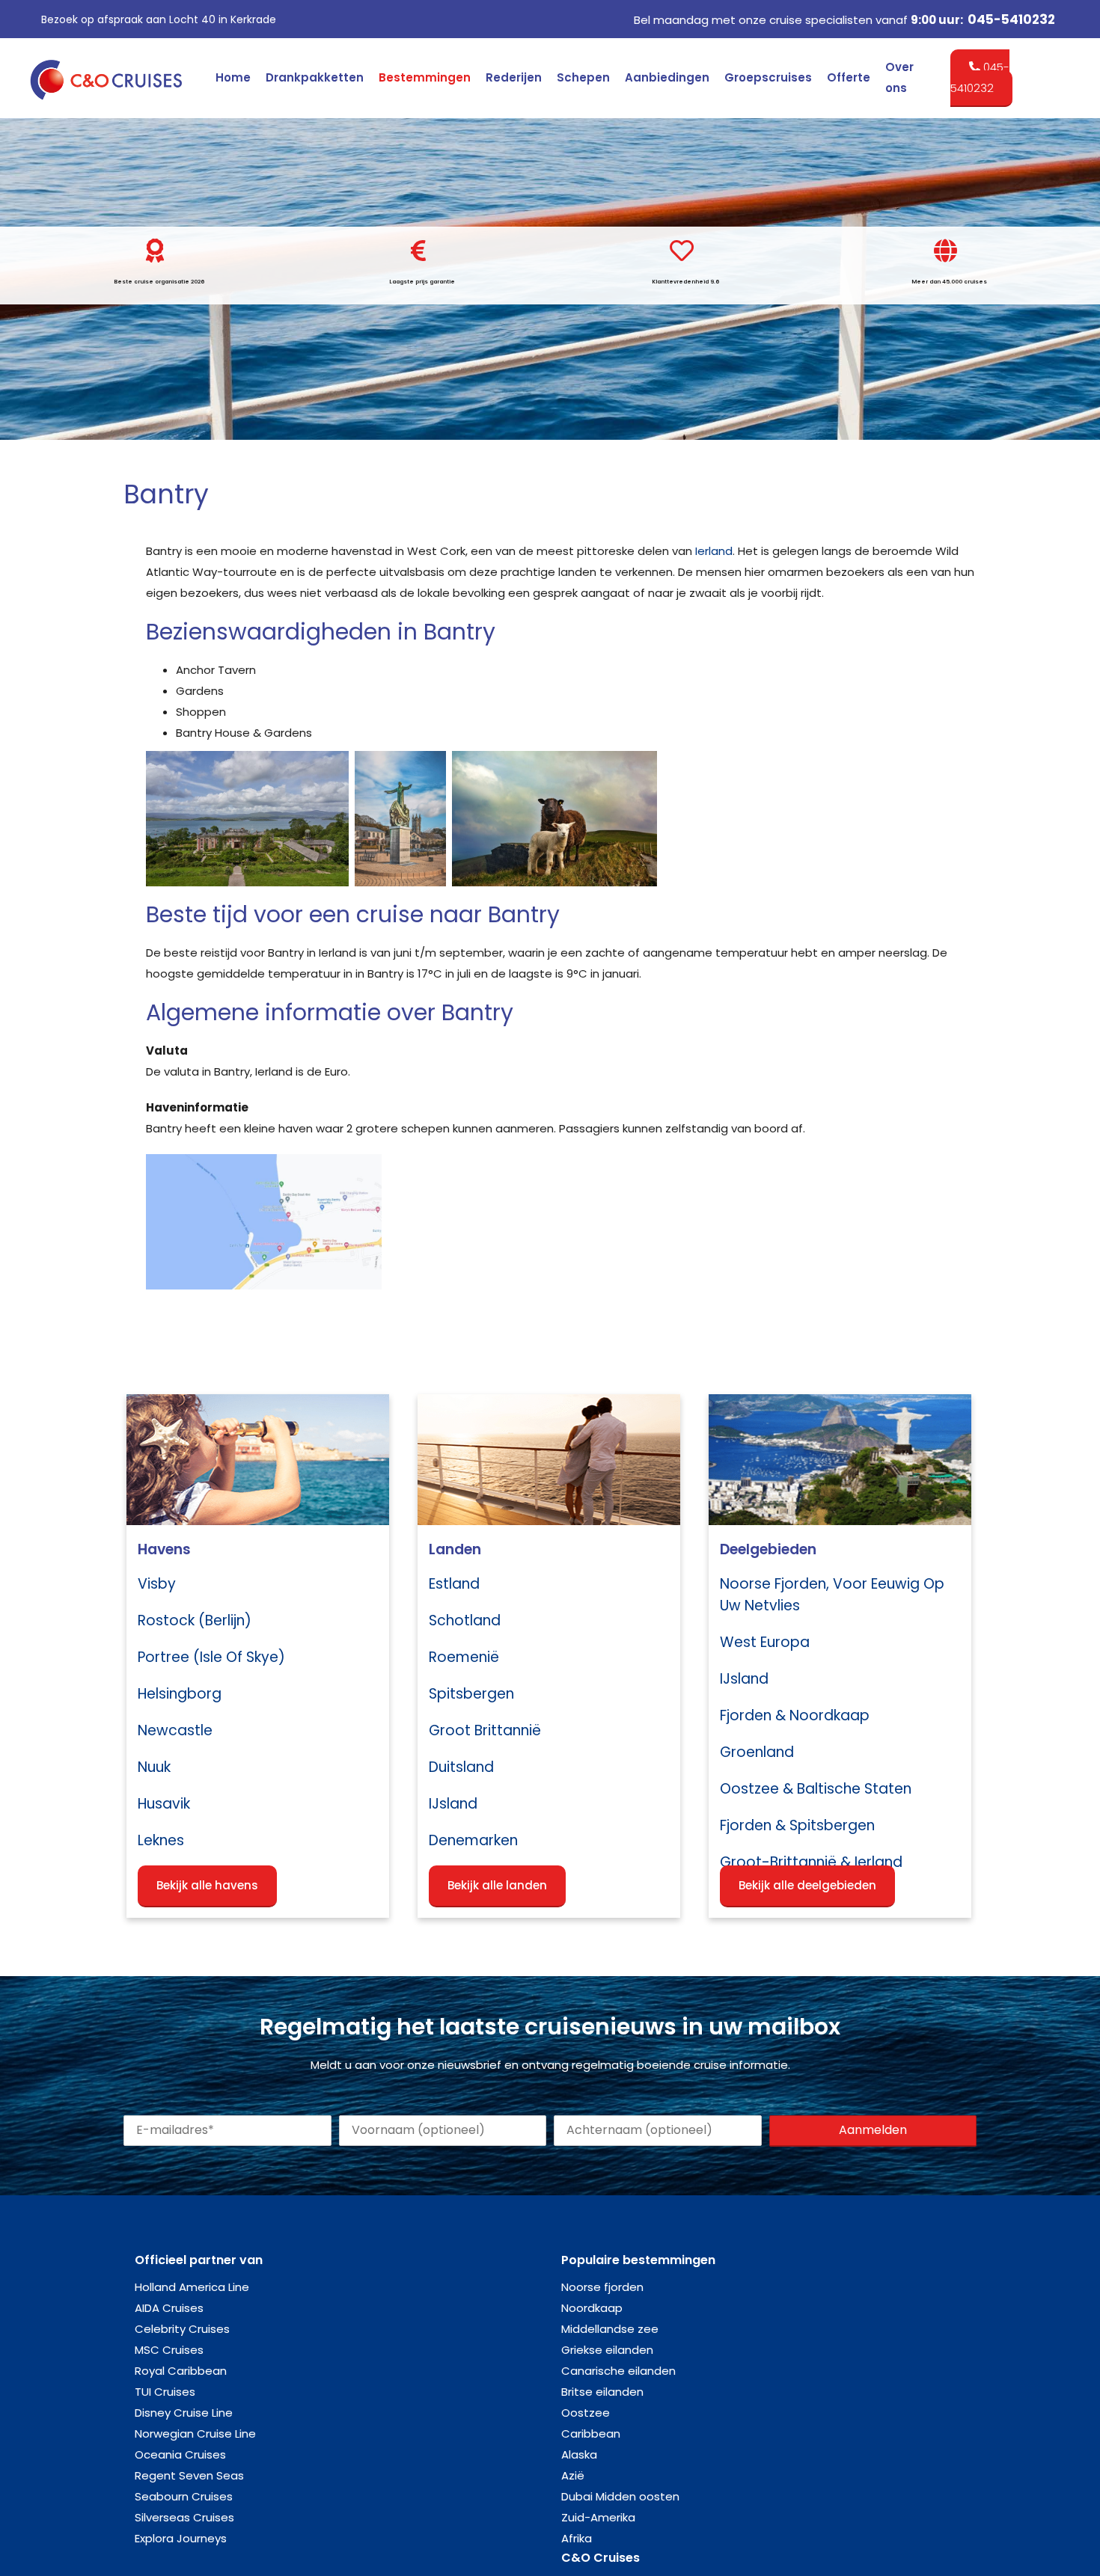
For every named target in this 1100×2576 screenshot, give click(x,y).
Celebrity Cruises (182, 2329)
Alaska (579, 2454)
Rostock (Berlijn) (195, 1620)
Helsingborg (180, 1694)
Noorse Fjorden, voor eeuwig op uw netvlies (832, 1595)
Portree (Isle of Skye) (211, 1657)
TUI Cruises (165, 2392)
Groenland (757, 1752)
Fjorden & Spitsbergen (797, 1825)
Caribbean (591, 2434)
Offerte (849, 77)
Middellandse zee (610, 2329)
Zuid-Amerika (598, 2517)
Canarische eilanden (618, 2371)
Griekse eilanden (607, 2350)
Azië (573, 2475)
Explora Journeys (181, 2538)
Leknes (161, 1840)
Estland (454, 1584)
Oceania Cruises (180, 2454)
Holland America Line (192, 2287)
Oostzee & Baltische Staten (816, 1789)
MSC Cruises (169, 2350)
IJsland (453, 1804)
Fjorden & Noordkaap (795, 1715)
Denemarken (473, 1840)
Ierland (714, 551)
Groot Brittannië (485, 1730)
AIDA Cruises (169, 2308)
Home (233, 77)
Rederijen (514, 77)
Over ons (899, 77)
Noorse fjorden (602, 2287)
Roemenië (464, 1657)
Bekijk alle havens (207, 1885)
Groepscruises (768, 77)
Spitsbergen (471, 1694)
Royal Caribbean (181, 2371)
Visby (157, 1584)
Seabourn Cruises (184, 2496)
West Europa (765, 1642)
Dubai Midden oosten (620, 2496)
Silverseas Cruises (184, 2517)
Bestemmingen (425, 77)
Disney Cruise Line (184, 2413)
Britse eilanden (602, 2392)
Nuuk (154, 1767)
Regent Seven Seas (189, 2475)
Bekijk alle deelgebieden (807, 1885)
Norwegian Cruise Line (195, 2434)
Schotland (465, 1620)
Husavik (164, 1804)
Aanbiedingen (667, 77)
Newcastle (175, 1730)
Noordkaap (592, 2308)
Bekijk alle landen (497, 1885)
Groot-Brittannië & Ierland (811, 1862)
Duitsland (461, 1767)
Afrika (577, 2538)
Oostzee (586, 2413)
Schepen (583, 77)
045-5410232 (1011, 19)
